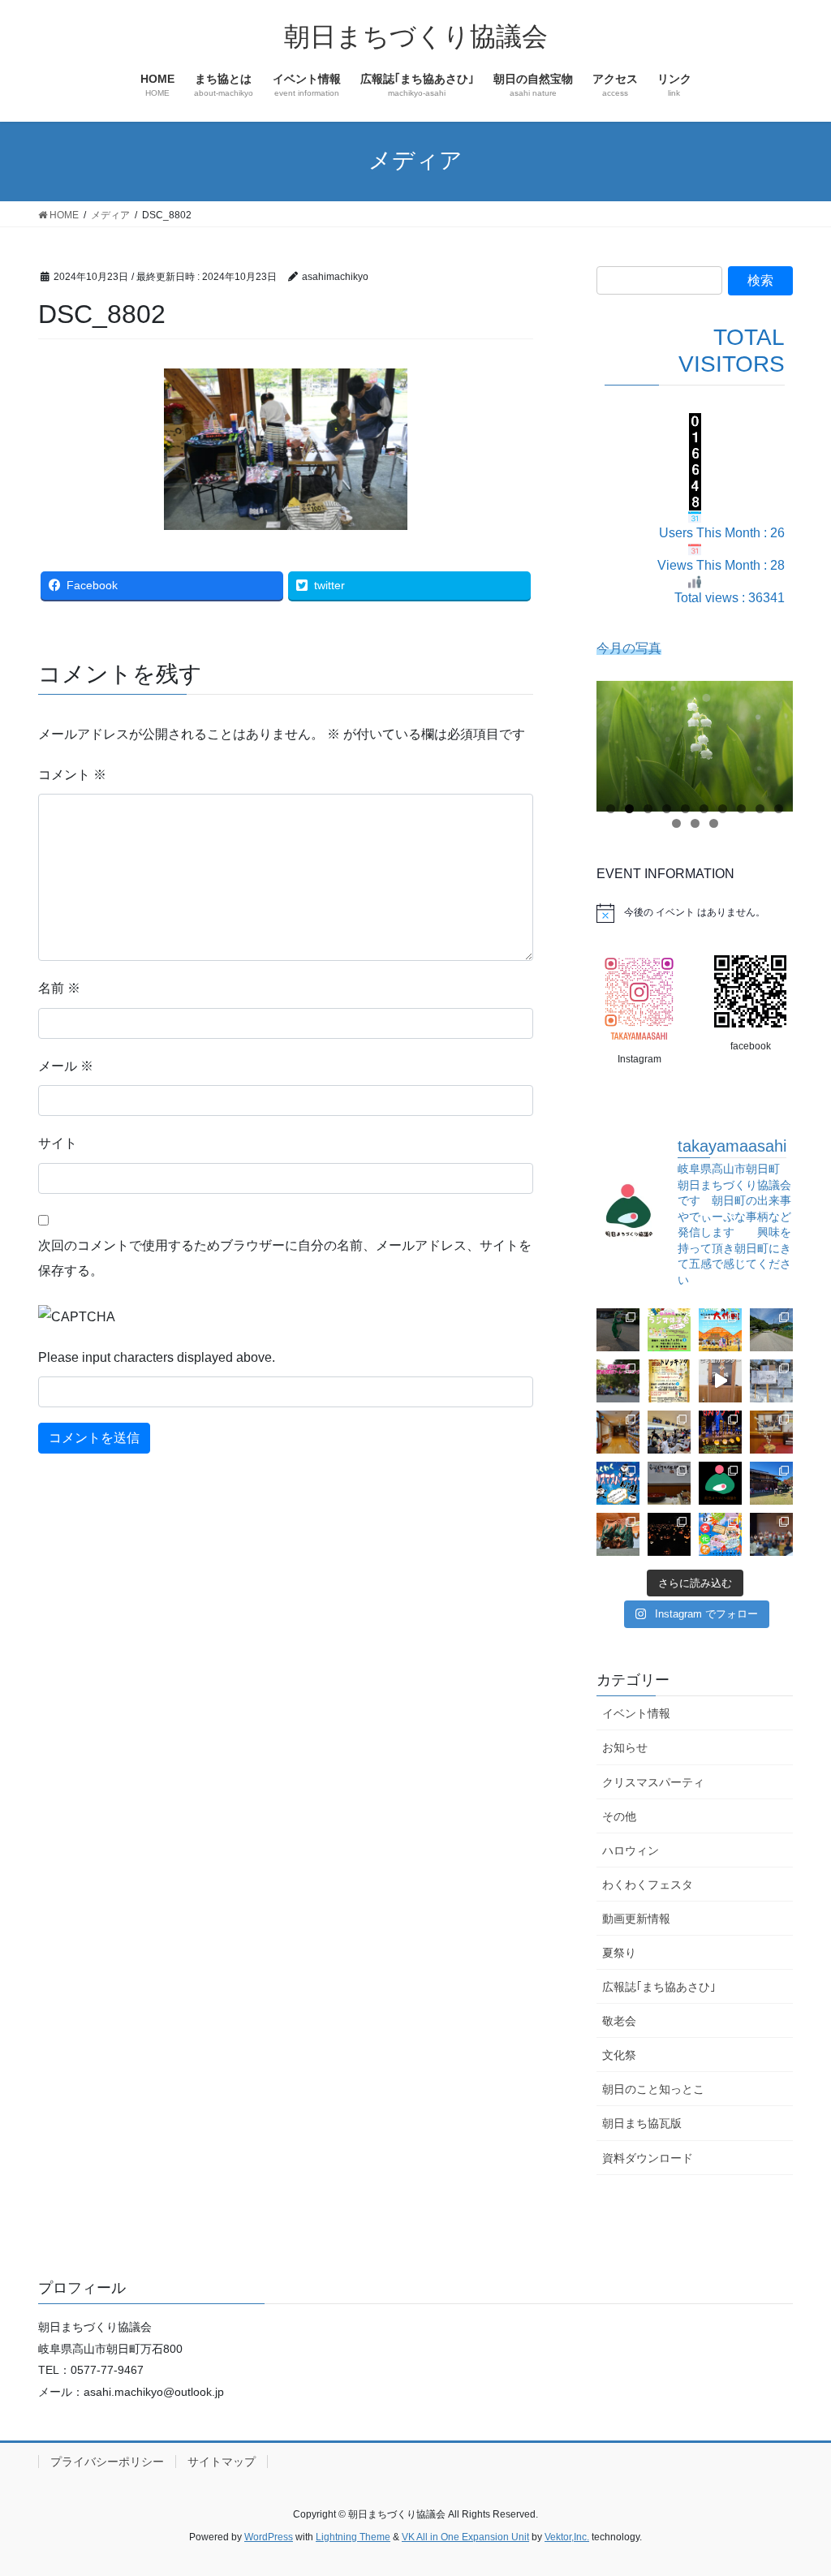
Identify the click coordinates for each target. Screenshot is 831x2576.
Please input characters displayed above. (157, 1357)
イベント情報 (636, 1713)
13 (714, 823)
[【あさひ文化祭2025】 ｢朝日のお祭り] (618, 1534)
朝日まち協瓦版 (642, 2123)
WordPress (269, 2537)
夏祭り (619, 1953)
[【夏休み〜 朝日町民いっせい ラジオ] (618, 1330)
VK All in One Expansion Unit (465, 2537)
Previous (617, 743)
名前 (59, 988)
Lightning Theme (353, 2537)
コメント (72, 775)
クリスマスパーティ (653, 1782)
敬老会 (619, 2021)
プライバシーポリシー (107, 2462)
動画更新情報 (636, 1919)
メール (66, 1066)
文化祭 (619, 2055)
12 (695, 823)
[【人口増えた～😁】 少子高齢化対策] (771, 1330)
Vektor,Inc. (567, 2537)
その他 (619, 1816)
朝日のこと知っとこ (653, 2089)
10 (779, 809)
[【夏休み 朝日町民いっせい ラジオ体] (669, 1330)
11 (676, 823)
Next (773, 743)
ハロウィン (631, 1850)
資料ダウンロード (648, 2158)
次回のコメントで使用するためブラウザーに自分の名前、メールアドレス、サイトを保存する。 (285, 1258)
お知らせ (625, 1747)
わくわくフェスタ (648, 1885)
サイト (58, 1143)
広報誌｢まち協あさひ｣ (659, 1987)
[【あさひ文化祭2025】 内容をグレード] (720, 1534)
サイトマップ (222, 2462)
